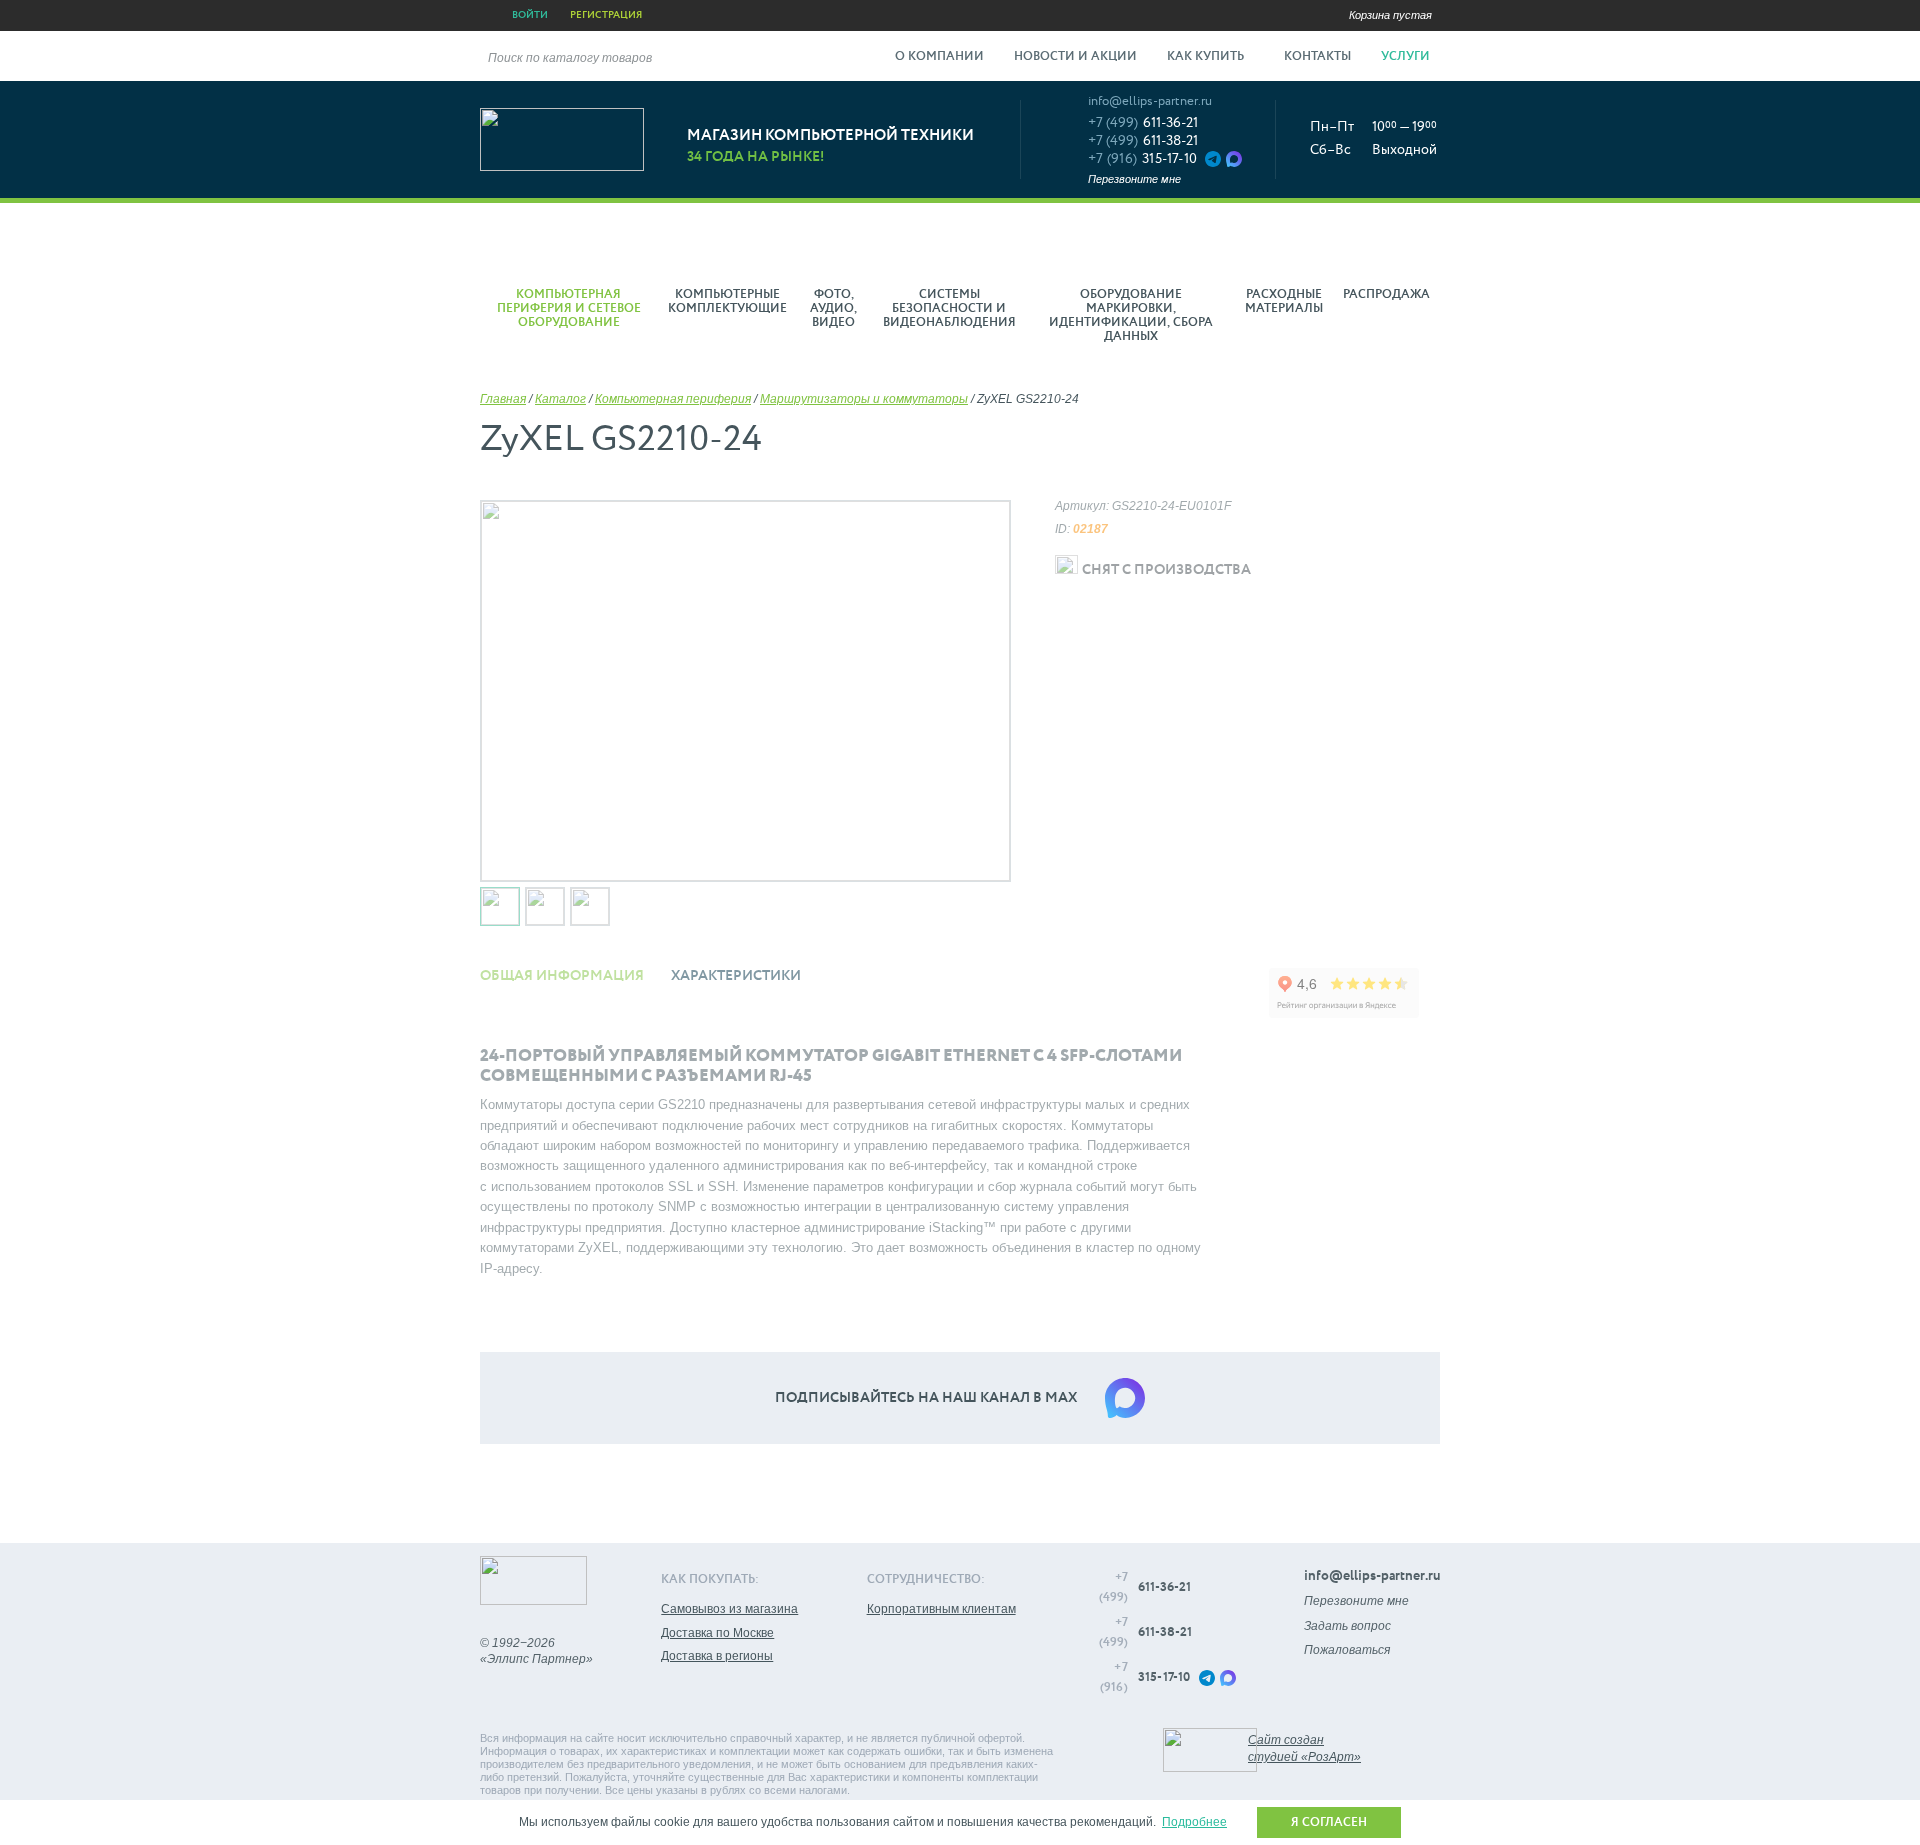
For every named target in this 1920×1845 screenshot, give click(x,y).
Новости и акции (1075, 57)
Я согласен (1329, 1823)
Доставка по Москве (717, 1633)
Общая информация (562, 976)
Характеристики (736, 976)
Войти (530, 15)
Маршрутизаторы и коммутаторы (864, 399)
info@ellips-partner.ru (1150, 101)
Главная (503, 399)
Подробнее (1194, 1822)
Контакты (1317, 57)
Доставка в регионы (717, 1656)
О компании (939, 57)
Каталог (560, 399)
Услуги (1407, 57)
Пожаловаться (1347, 1650)
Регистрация (606, 15)
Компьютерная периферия (673, 399)
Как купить (1207, 57)
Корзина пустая (1390, 15)
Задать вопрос (1347, 1626)
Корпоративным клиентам (941, 1609)
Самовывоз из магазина (729, 1609)
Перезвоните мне (1134, 179)
